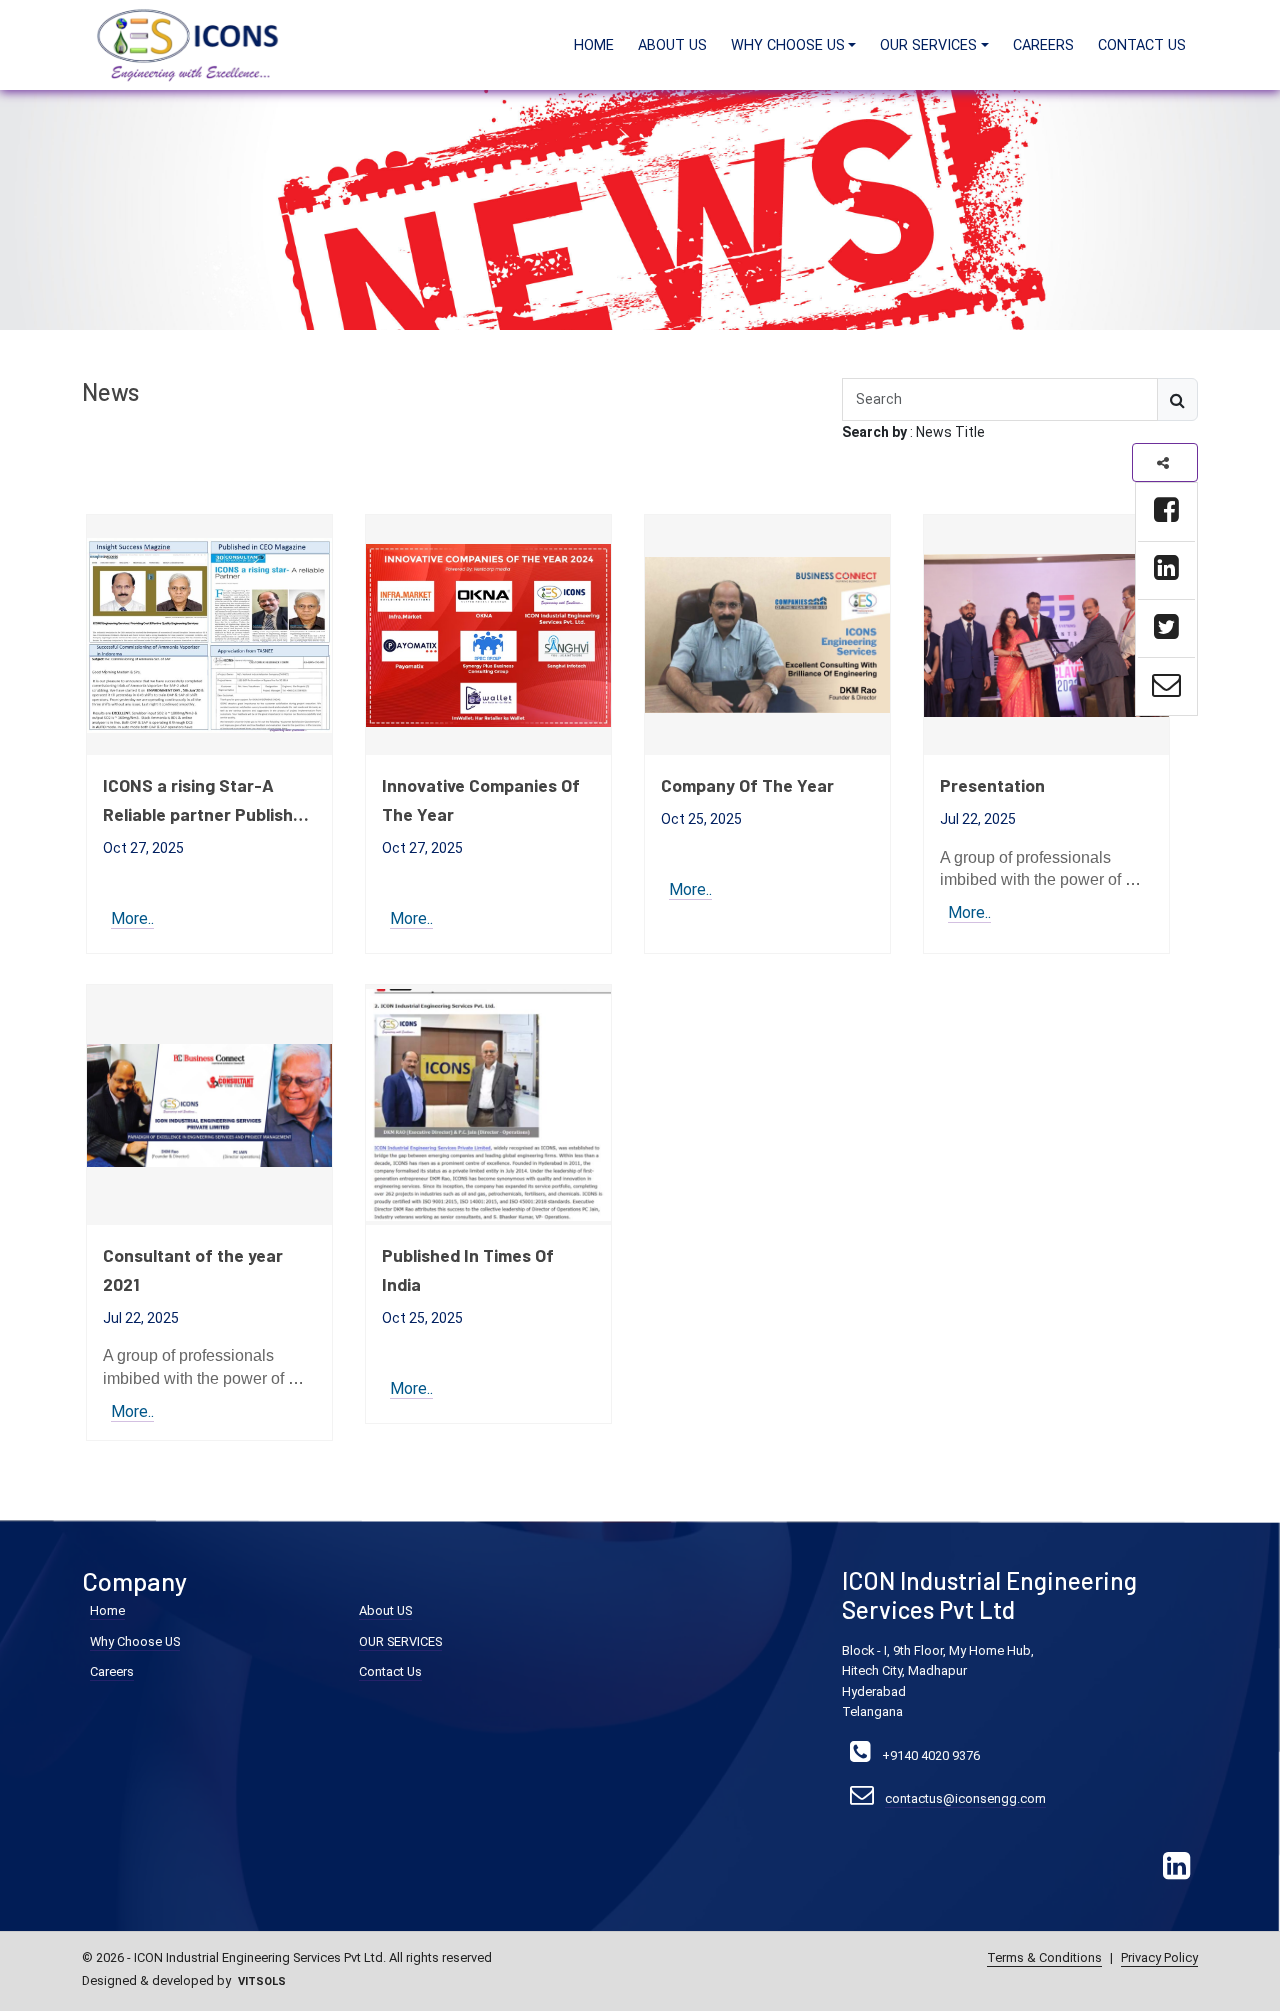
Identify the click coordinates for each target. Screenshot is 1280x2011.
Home (594, 45)
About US (672, 45)
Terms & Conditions (1044, 1957)
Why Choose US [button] (788, 45)
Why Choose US (135, 1641)
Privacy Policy (1159, 1957)
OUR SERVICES (400, 1641)
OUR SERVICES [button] (928, 45)
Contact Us (1142, 45)
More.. (132, 918)
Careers (1043, 45)
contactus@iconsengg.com (965, 1798)
